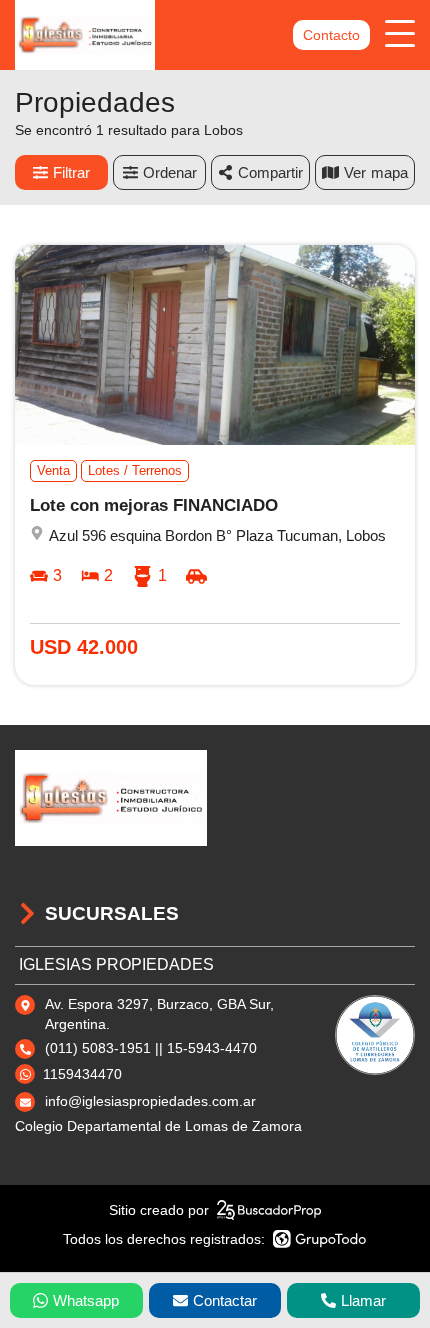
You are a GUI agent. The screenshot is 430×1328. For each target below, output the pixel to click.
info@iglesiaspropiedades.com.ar (150, 1101)
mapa (389, 172)
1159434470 (82, 1074)
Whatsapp (86, 1300)
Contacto (331, 35)
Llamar (363, 1300)
